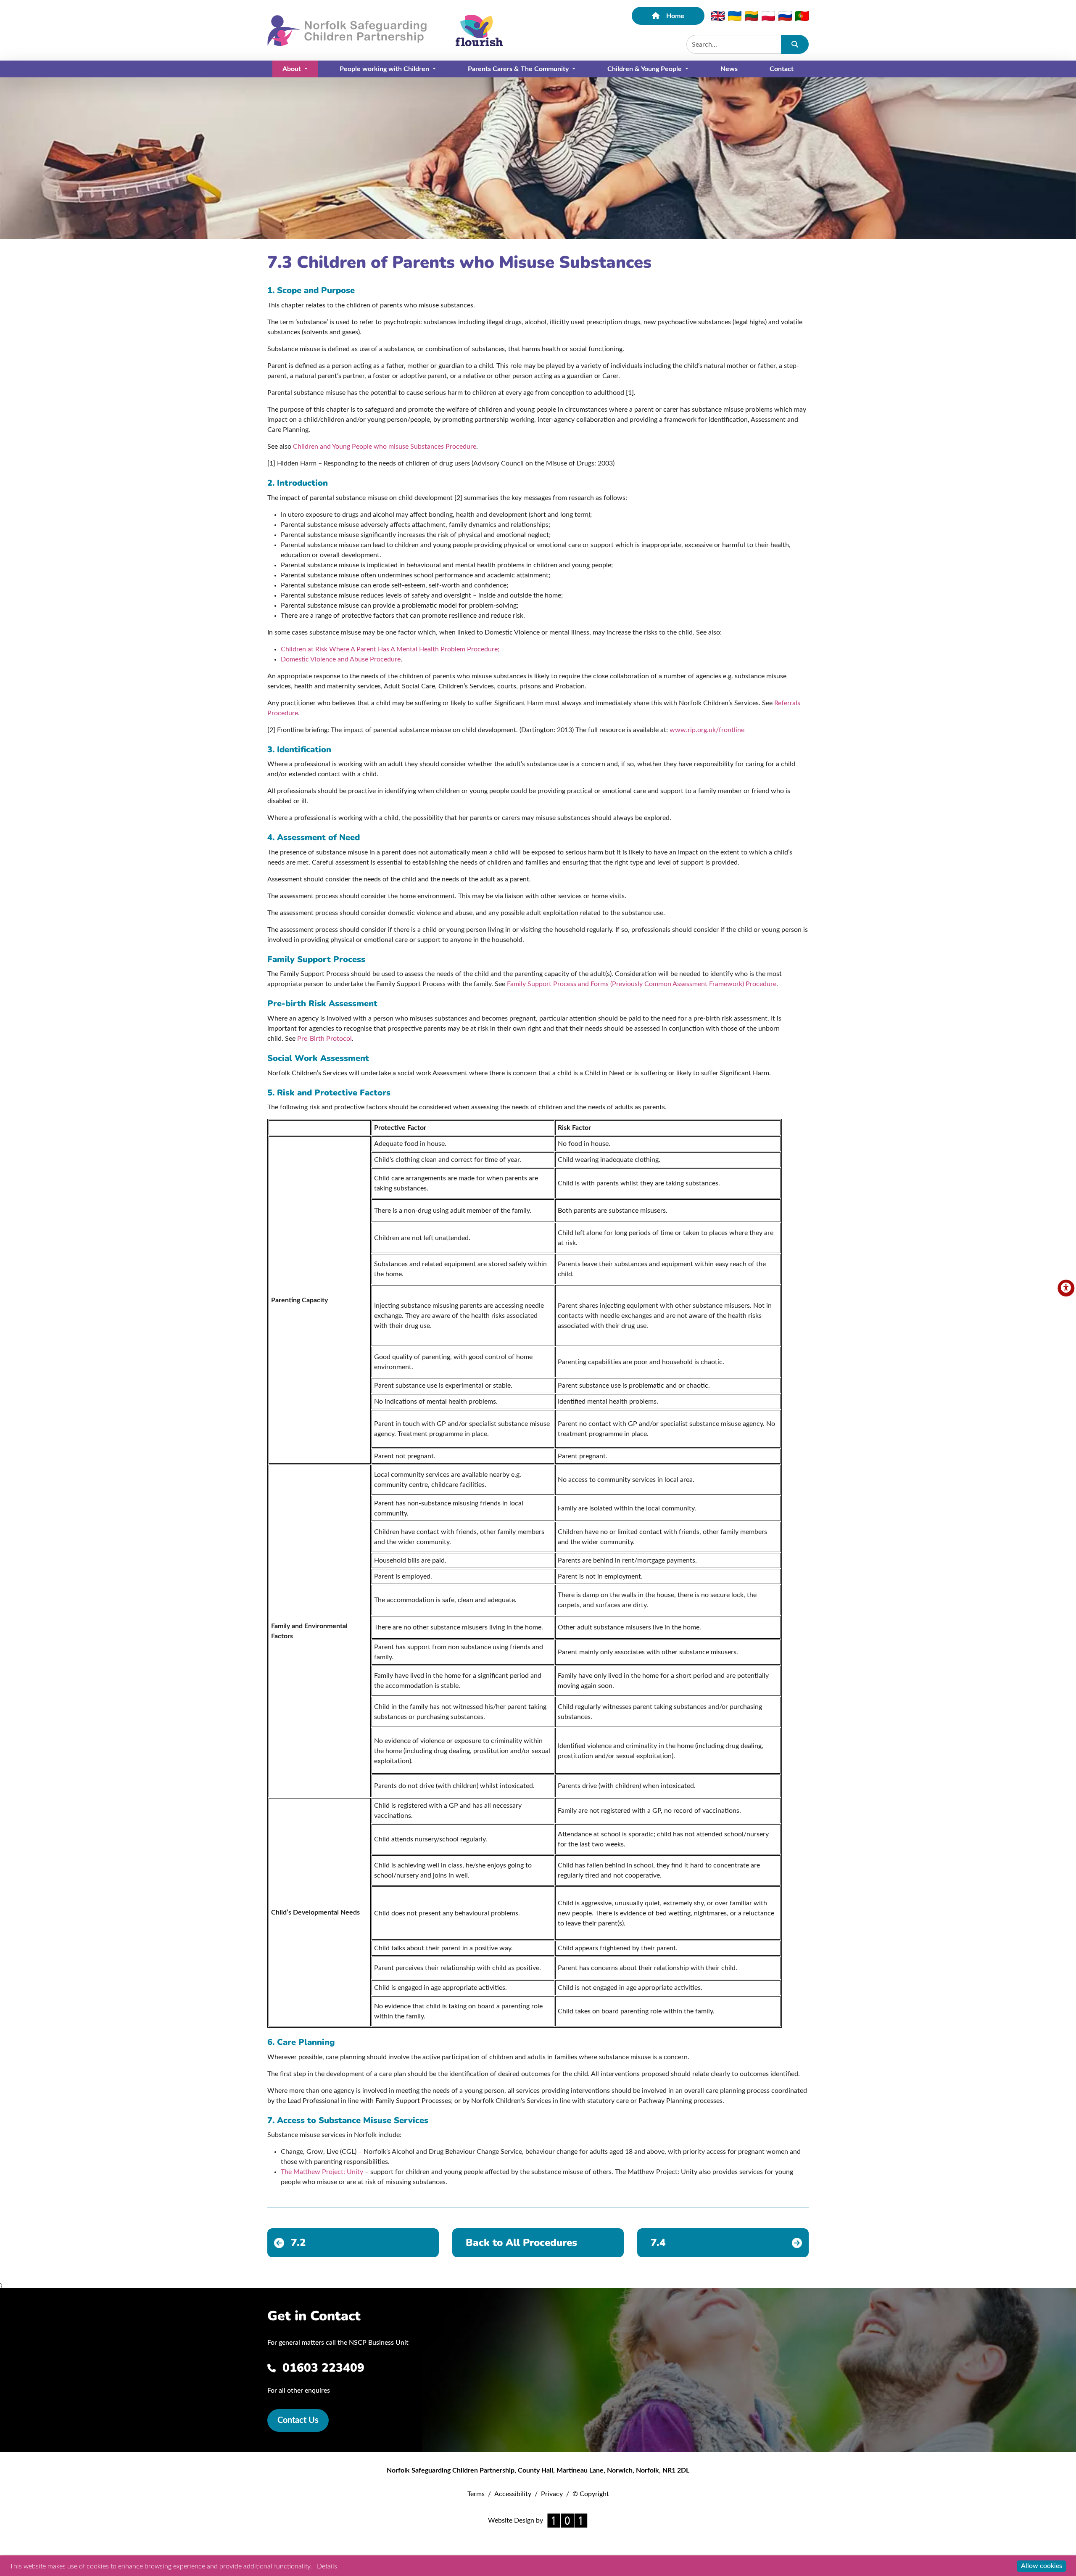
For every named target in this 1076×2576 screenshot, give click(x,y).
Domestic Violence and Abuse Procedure (341, 659)
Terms (476, 2494)
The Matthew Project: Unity (322, 2172)
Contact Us (298, 2420)
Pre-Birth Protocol (324, 1039)
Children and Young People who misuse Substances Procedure (385, 447)
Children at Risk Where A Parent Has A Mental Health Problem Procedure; (390, 649)
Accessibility (513, 2494)
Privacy (552, 2494)
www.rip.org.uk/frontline (707, 730)
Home (675, 16)
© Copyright (591, 2494)
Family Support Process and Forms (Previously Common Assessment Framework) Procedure (642, 984)
